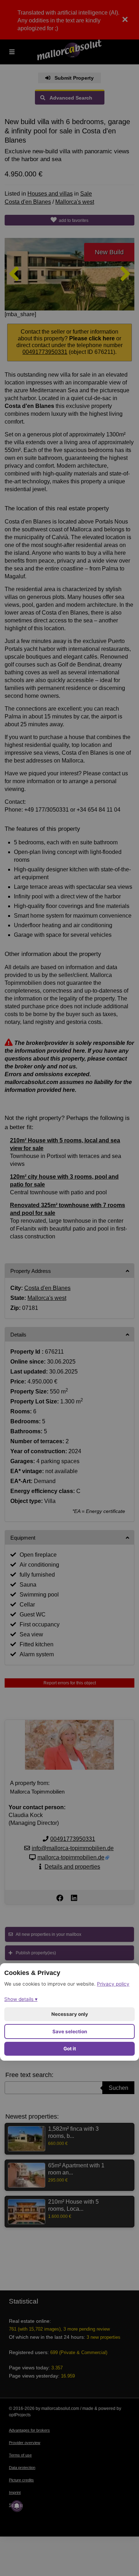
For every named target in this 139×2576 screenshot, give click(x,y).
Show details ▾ (21, 1999)
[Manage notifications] (17, 2506)
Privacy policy (113, 1984)
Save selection (70, 2031)
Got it (70, 2049)
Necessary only (70, 2014)
